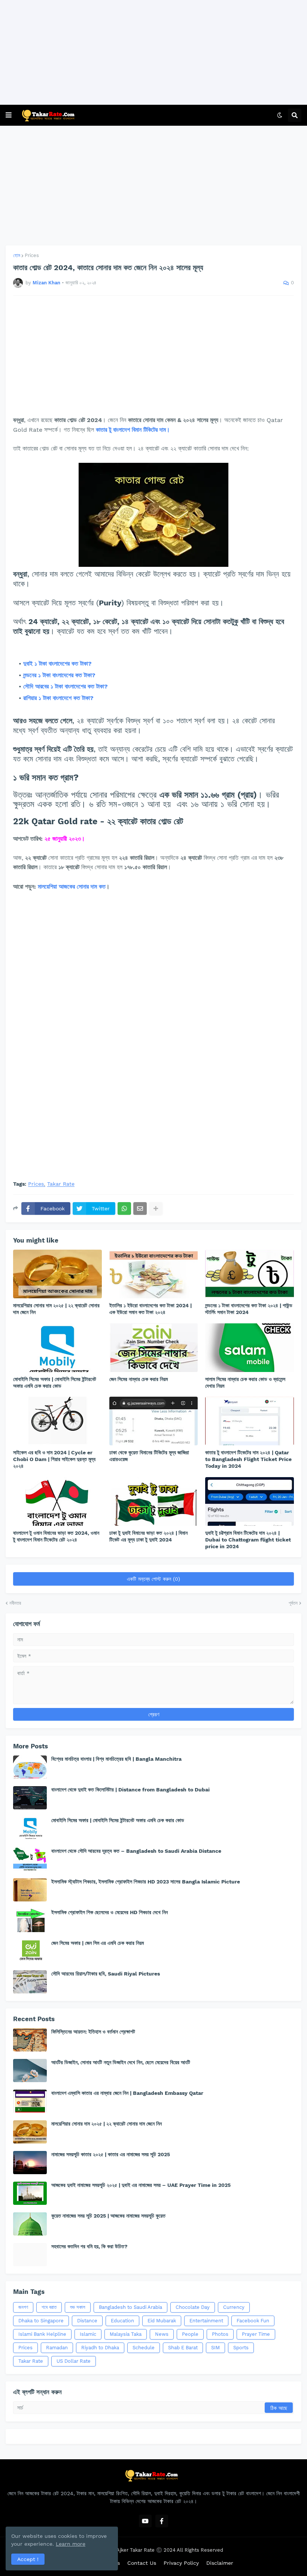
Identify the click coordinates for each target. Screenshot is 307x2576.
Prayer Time (256, 2334)
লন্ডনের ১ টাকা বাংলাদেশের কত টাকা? (60, 675)
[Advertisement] (151, 52)
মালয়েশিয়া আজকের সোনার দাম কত (72, 887)
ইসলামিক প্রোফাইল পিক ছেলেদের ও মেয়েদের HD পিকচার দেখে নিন (110, 1912)
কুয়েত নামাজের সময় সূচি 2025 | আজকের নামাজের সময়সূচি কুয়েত (108, 2216)
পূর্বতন (293, 1603)
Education (122, 2321)
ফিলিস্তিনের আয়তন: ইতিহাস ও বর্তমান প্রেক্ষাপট (93, 2032)
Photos (220, 2334)
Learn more (71, 2544)
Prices (32, 255)
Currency (234, 2307)
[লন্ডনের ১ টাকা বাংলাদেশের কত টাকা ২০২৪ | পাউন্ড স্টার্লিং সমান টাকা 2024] (250, 1274)
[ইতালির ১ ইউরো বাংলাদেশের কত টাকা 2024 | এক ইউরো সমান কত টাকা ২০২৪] (154, 1274)
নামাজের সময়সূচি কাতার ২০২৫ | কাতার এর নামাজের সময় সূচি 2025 (111, 2154)
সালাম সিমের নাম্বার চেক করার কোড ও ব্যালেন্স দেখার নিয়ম (245, 1382)
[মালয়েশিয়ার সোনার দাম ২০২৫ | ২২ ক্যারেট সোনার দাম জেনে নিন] (57, 1274)
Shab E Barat (183, 2348)
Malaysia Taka (126, 2334)
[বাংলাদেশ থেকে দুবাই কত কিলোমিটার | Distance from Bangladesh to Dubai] (30, 1798)
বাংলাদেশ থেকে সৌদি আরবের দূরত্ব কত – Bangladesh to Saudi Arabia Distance (136, 1851)
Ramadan (57, 2348)
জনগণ (23, 2307)
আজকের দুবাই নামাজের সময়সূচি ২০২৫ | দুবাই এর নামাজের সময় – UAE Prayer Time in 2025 (141, 2185)
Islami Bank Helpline (42, 2334)
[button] (9, 115)
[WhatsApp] (124, 1208)
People (190, 2334)
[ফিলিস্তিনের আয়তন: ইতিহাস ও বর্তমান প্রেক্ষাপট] (30, 2040)
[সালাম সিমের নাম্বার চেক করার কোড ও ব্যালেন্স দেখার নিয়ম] (250, 1348)
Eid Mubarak (162, 2321)
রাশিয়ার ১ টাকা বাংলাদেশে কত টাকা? (59, 698)
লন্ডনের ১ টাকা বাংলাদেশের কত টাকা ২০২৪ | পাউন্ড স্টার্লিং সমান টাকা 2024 (249, 1309)
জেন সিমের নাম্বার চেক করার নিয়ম (139, 1379)
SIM (215, 2348)
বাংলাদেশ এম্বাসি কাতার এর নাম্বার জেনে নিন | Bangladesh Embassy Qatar (127, 2093)
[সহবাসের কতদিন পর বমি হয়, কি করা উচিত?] (30, 2255)
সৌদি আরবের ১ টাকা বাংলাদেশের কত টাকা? (66, 686)
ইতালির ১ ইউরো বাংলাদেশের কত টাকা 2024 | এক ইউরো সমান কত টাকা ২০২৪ (151, 1309)
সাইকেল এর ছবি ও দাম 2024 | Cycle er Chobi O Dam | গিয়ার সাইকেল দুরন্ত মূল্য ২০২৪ (54, 1459)
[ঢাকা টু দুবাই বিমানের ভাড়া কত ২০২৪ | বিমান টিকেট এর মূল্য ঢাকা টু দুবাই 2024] (154, 1501)
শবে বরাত (49, 2307)
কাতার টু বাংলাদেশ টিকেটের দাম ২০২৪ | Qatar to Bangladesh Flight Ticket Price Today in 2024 (248, 1459)
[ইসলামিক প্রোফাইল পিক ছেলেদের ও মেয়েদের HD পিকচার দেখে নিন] (30, 1920)
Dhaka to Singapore (41, 2321)
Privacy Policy (181, 2563)
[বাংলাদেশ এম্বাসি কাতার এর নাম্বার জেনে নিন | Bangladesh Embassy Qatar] (30, 2101)
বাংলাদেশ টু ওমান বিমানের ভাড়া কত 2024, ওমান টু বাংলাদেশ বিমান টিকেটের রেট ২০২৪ (56, 1536)
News (162, 2334)
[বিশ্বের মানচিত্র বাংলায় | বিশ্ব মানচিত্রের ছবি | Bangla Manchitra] (30, 1767)
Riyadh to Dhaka (100, 2348)
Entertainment (206, 2321)
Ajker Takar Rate (136, 2550)
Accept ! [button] (28, 2559)
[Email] (140, 1208)
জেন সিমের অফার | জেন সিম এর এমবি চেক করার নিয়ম (98, 1943)
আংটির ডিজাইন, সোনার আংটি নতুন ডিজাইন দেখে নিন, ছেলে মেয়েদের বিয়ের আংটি (121, 2062)
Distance (87, 2321)
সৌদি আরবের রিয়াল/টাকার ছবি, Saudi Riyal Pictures (106, 1974)
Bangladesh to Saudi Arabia (130, 2307)
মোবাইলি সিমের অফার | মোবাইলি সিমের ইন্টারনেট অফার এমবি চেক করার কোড (55, 1382)
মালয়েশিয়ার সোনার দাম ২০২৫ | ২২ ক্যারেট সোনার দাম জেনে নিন (56, 1309)
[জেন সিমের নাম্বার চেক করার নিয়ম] (154, 1348)
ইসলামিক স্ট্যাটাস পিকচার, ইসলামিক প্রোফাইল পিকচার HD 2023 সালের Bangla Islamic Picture (146, 1882)
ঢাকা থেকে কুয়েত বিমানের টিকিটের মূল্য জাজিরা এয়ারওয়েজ (149, 1456)
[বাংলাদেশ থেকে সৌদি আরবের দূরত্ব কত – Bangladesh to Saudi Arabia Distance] (30, 1859)
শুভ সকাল (78, 2307)
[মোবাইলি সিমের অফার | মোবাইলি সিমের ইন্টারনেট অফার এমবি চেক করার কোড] (57, 1348)
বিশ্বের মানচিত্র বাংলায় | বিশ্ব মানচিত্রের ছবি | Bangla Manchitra (116, 1759)
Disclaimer (220, 2563)
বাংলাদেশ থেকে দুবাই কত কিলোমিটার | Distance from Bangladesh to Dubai (130, 1790)
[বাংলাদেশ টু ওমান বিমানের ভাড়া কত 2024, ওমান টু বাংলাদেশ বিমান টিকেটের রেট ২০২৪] (57, 1501)
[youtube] (145, 2521)
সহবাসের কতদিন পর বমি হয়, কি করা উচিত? (89, 2246)
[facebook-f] (162, 2521)
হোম (17, 255)
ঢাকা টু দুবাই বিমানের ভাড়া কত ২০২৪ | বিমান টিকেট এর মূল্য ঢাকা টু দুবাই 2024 (148, 1536)
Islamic (88, 2334)
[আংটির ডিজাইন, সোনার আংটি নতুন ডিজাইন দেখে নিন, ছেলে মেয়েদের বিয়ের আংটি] (30, 2071)
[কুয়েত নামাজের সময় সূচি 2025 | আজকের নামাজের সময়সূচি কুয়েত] (30, 2224)
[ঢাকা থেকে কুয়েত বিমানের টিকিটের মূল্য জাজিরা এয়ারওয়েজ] (154, 1421)
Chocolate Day (193, 2307)
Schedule (144, 2348)
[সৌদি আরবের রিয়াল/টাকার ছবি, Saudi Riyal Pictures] (30, 1982)
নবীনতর (15, 1603)
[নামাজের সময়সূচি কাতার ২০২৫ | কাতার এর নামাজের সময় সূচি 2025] (30, 2163)
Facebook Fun (253, 2321)
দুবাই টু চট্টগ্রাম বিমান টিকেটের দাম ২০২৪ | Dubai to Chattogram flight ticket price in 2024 (248, 1540)
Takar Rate (61, 1184)
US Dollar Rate (74, 2361)
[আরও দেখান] (156, 1208)
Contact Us (142, 2563)
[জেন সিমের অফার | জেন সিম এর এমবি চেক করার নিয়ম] (30, 1951)
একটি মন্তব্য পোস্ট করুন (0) (153, 1579)
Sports (241, 2348)
